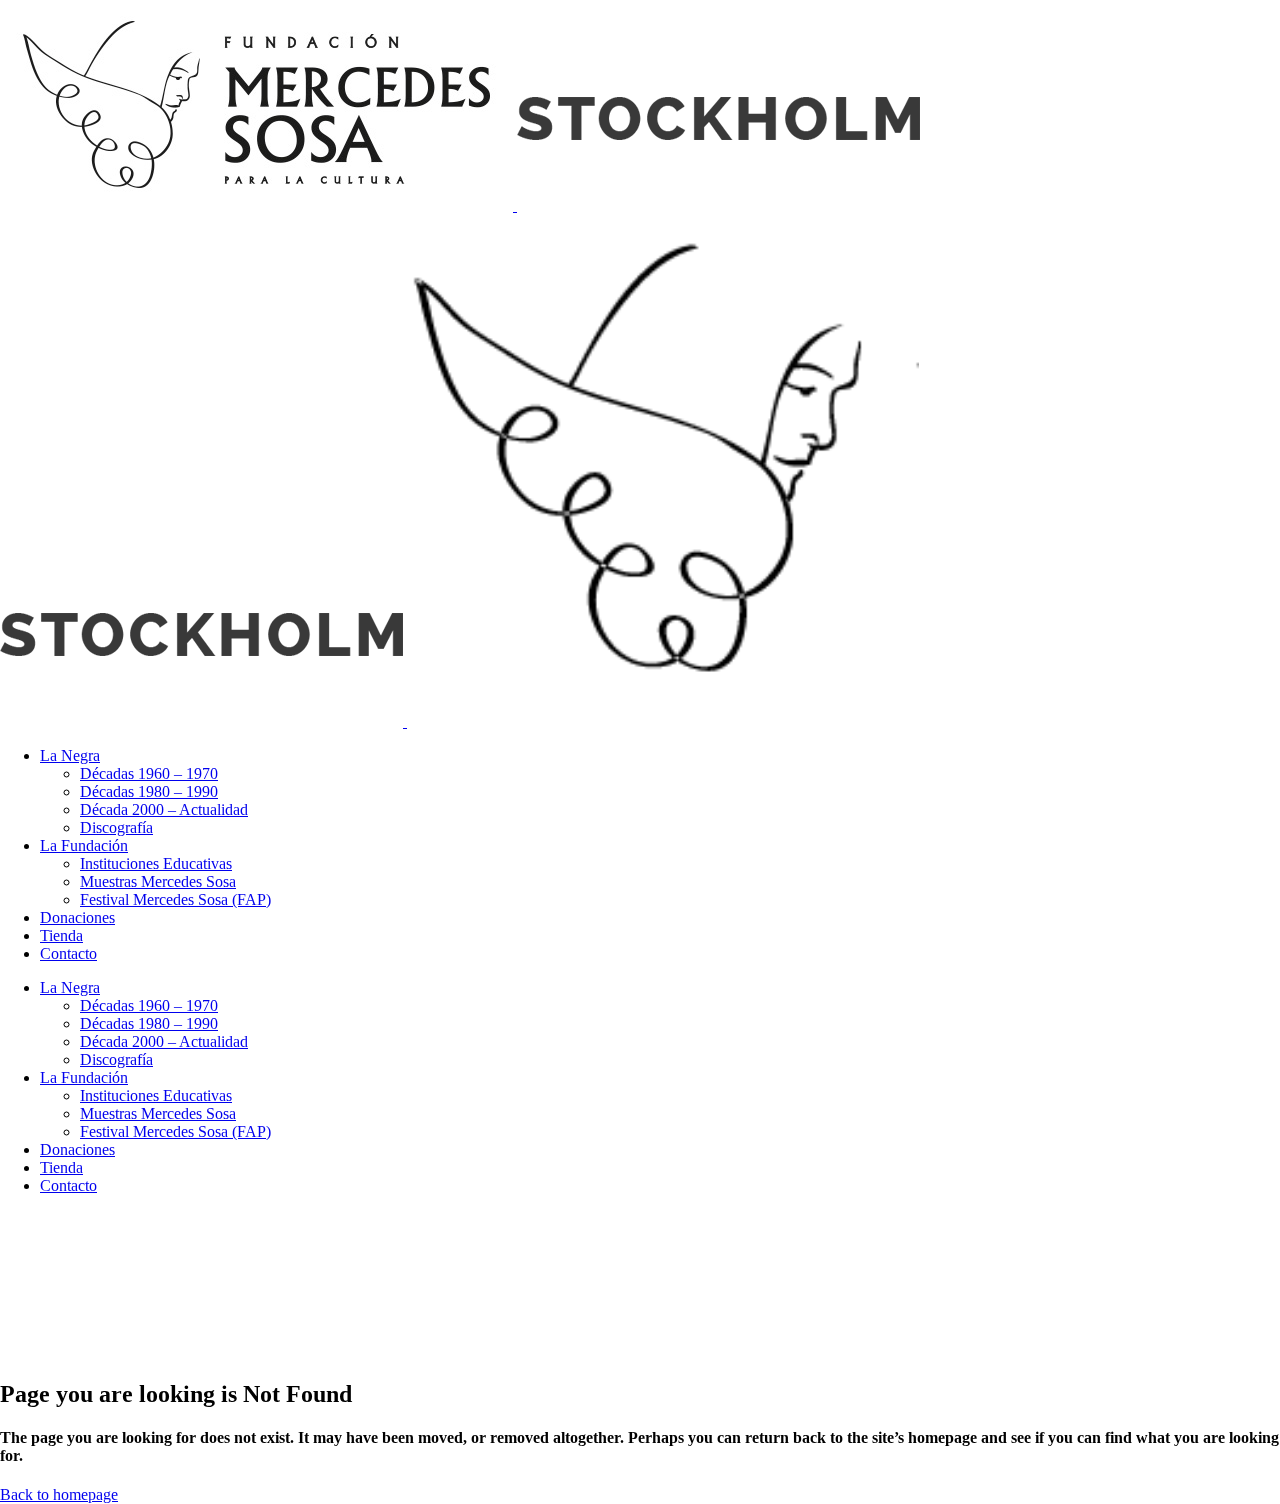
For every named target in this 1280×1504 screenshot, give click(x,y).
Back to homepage (59, 1494)
